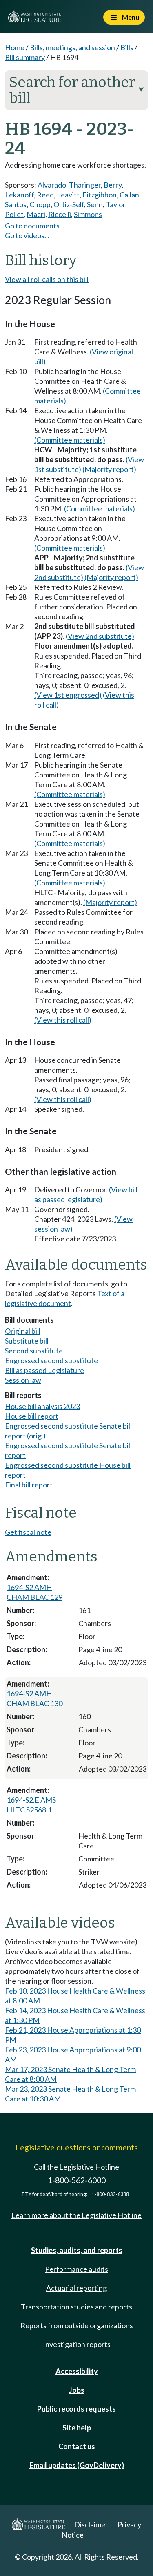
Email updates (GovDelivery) (77, 2465)
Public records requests (76, 2409)
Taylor (115, 204)
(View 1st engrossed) (68, 695)
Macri (36, 214)
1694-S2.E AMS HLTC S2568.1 (31, 1805)
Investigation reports (77, 2344)
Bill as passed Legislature (44, 1370)
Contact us (77, 2446)
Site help (77, 2428)
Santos (16, 204)
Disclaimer (91, 2524)
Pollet (14, 214)
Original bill (23, 1331)
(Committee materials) (70, 440)
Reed (45, 195)
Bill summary (25, 57)
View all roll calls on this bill (47, 279)
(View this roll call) (63, 1020)
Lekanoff (19, 195)
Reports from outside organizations (77, 2325)
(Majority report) (109, 469)
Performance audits (76, 2269)
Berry (113, 185)
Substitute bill (27, 1341)
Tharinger (85, 185)
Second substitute (34, 1351)
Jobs (77, 2390)
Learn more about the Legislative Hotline (76, 2215)
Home (15, 47)
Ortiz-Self (69, 204)
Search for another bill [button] (76, 90)
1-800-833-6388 (110, 2194)
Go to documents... (35, 226)
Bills (127, 47)
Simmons (88, 214)
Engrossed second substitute (51, 1360)
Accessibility (77, 2371)
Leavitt (68, 195)
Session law (23, 1380)
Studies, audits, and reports (77, 2250)
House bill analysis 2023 (42, 1406)
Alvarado (52, 185)
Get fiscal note (28, 1532)
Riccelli (60, 214)
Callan (129, 195)
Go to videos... (27, 235)
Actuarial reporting (76, 2288)
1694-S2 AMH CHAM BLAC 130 (34, 1698)
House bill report (32, 1416)
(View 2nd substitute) (100, 636)
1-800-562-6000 (77, 2180)
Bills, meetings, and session (72, 47)
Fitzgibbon (100, 195)
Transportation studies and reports (76, 2307)
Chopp (40, 204)
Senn (95, 204)
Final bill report (29, 1485)
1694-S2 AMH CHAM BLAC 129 (34, 1592)
